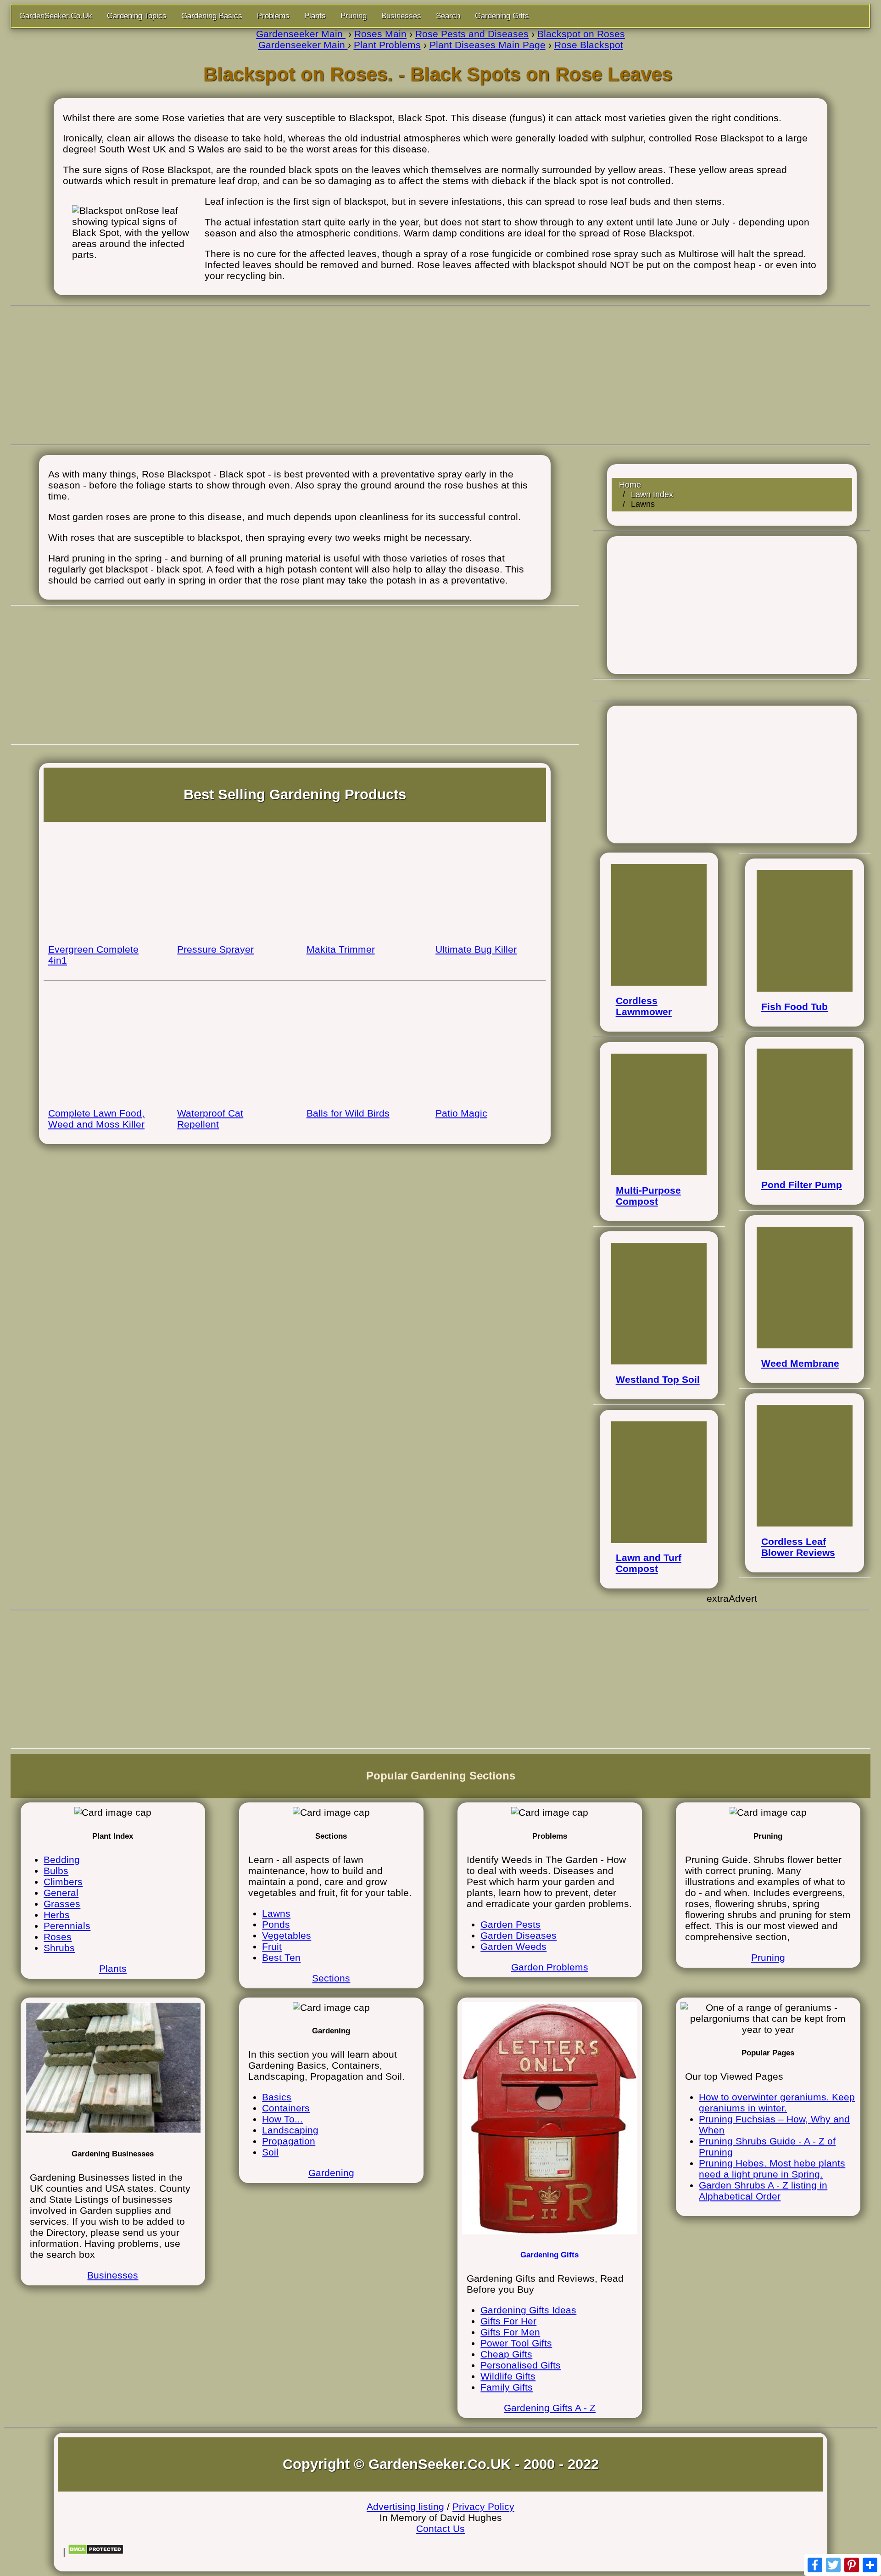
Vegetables (287, 1935)
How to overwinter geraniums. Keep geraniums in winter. (777, 2102)
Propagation (289, 2141)
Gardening (331, 2173)
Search (448, 16)
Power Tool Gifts (516, 2343)
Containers (286, 2108)
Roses (58, 1937)
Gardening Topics (137, 16)
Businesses (401, 16)
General (61, 1893)
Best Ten (281, 1957)
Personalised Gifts (521, 2365)
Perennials (67, 1926)
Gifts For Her (508, 2321)
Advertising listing (405, 2506)
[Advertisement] (440, 376)
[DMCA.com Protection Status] (96, 2551)
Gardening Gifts (502, 16)
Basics (277, 2097)
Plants (315, 16)
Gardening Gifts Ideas (528, 2310)
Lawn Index (652, 494)
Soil (270, 2152)
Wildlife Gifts (508, 2376)
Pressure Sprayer (215, 949)
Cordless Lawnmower (644, 1006)
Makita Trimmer (341, 949)
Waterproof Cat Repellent (210, 1119)
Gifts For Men (510, 2332)
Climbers (63, 1882)
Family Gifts (507, 2387)
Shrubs (59, 1948)
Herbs (57, 1915)
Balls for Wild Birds (348, 1113)
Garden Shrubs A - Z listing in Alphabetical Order (763, 2191)
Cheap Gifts (506, 2354)
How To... (282, 2119)
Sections (331, 1978)
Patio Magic (461, 1113)
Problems (273, 16)
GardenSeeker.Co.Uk (56, 16)
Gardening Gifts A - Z (550, 2408)
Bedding (62, 1860)
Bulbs (56, 1871)
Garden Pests (510, 1924)
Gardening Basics (212, 16)
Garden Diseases (519, 1935)
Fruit (272, 1946)
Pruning (354, 16)
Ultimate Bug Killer (476, 949)
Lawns (276, 1913)
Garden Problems (550, 1967)
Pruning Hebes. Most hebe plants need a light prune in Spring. (772, 2169)
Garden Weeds (513, 1946)
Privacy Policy (483, 2506)
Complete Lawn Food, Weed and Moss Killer (96, 1119)
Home (630, 485)
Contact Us (440, 2528)
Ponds (276, 1924)
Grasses (62, 1904)
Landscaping (290, 2130)
